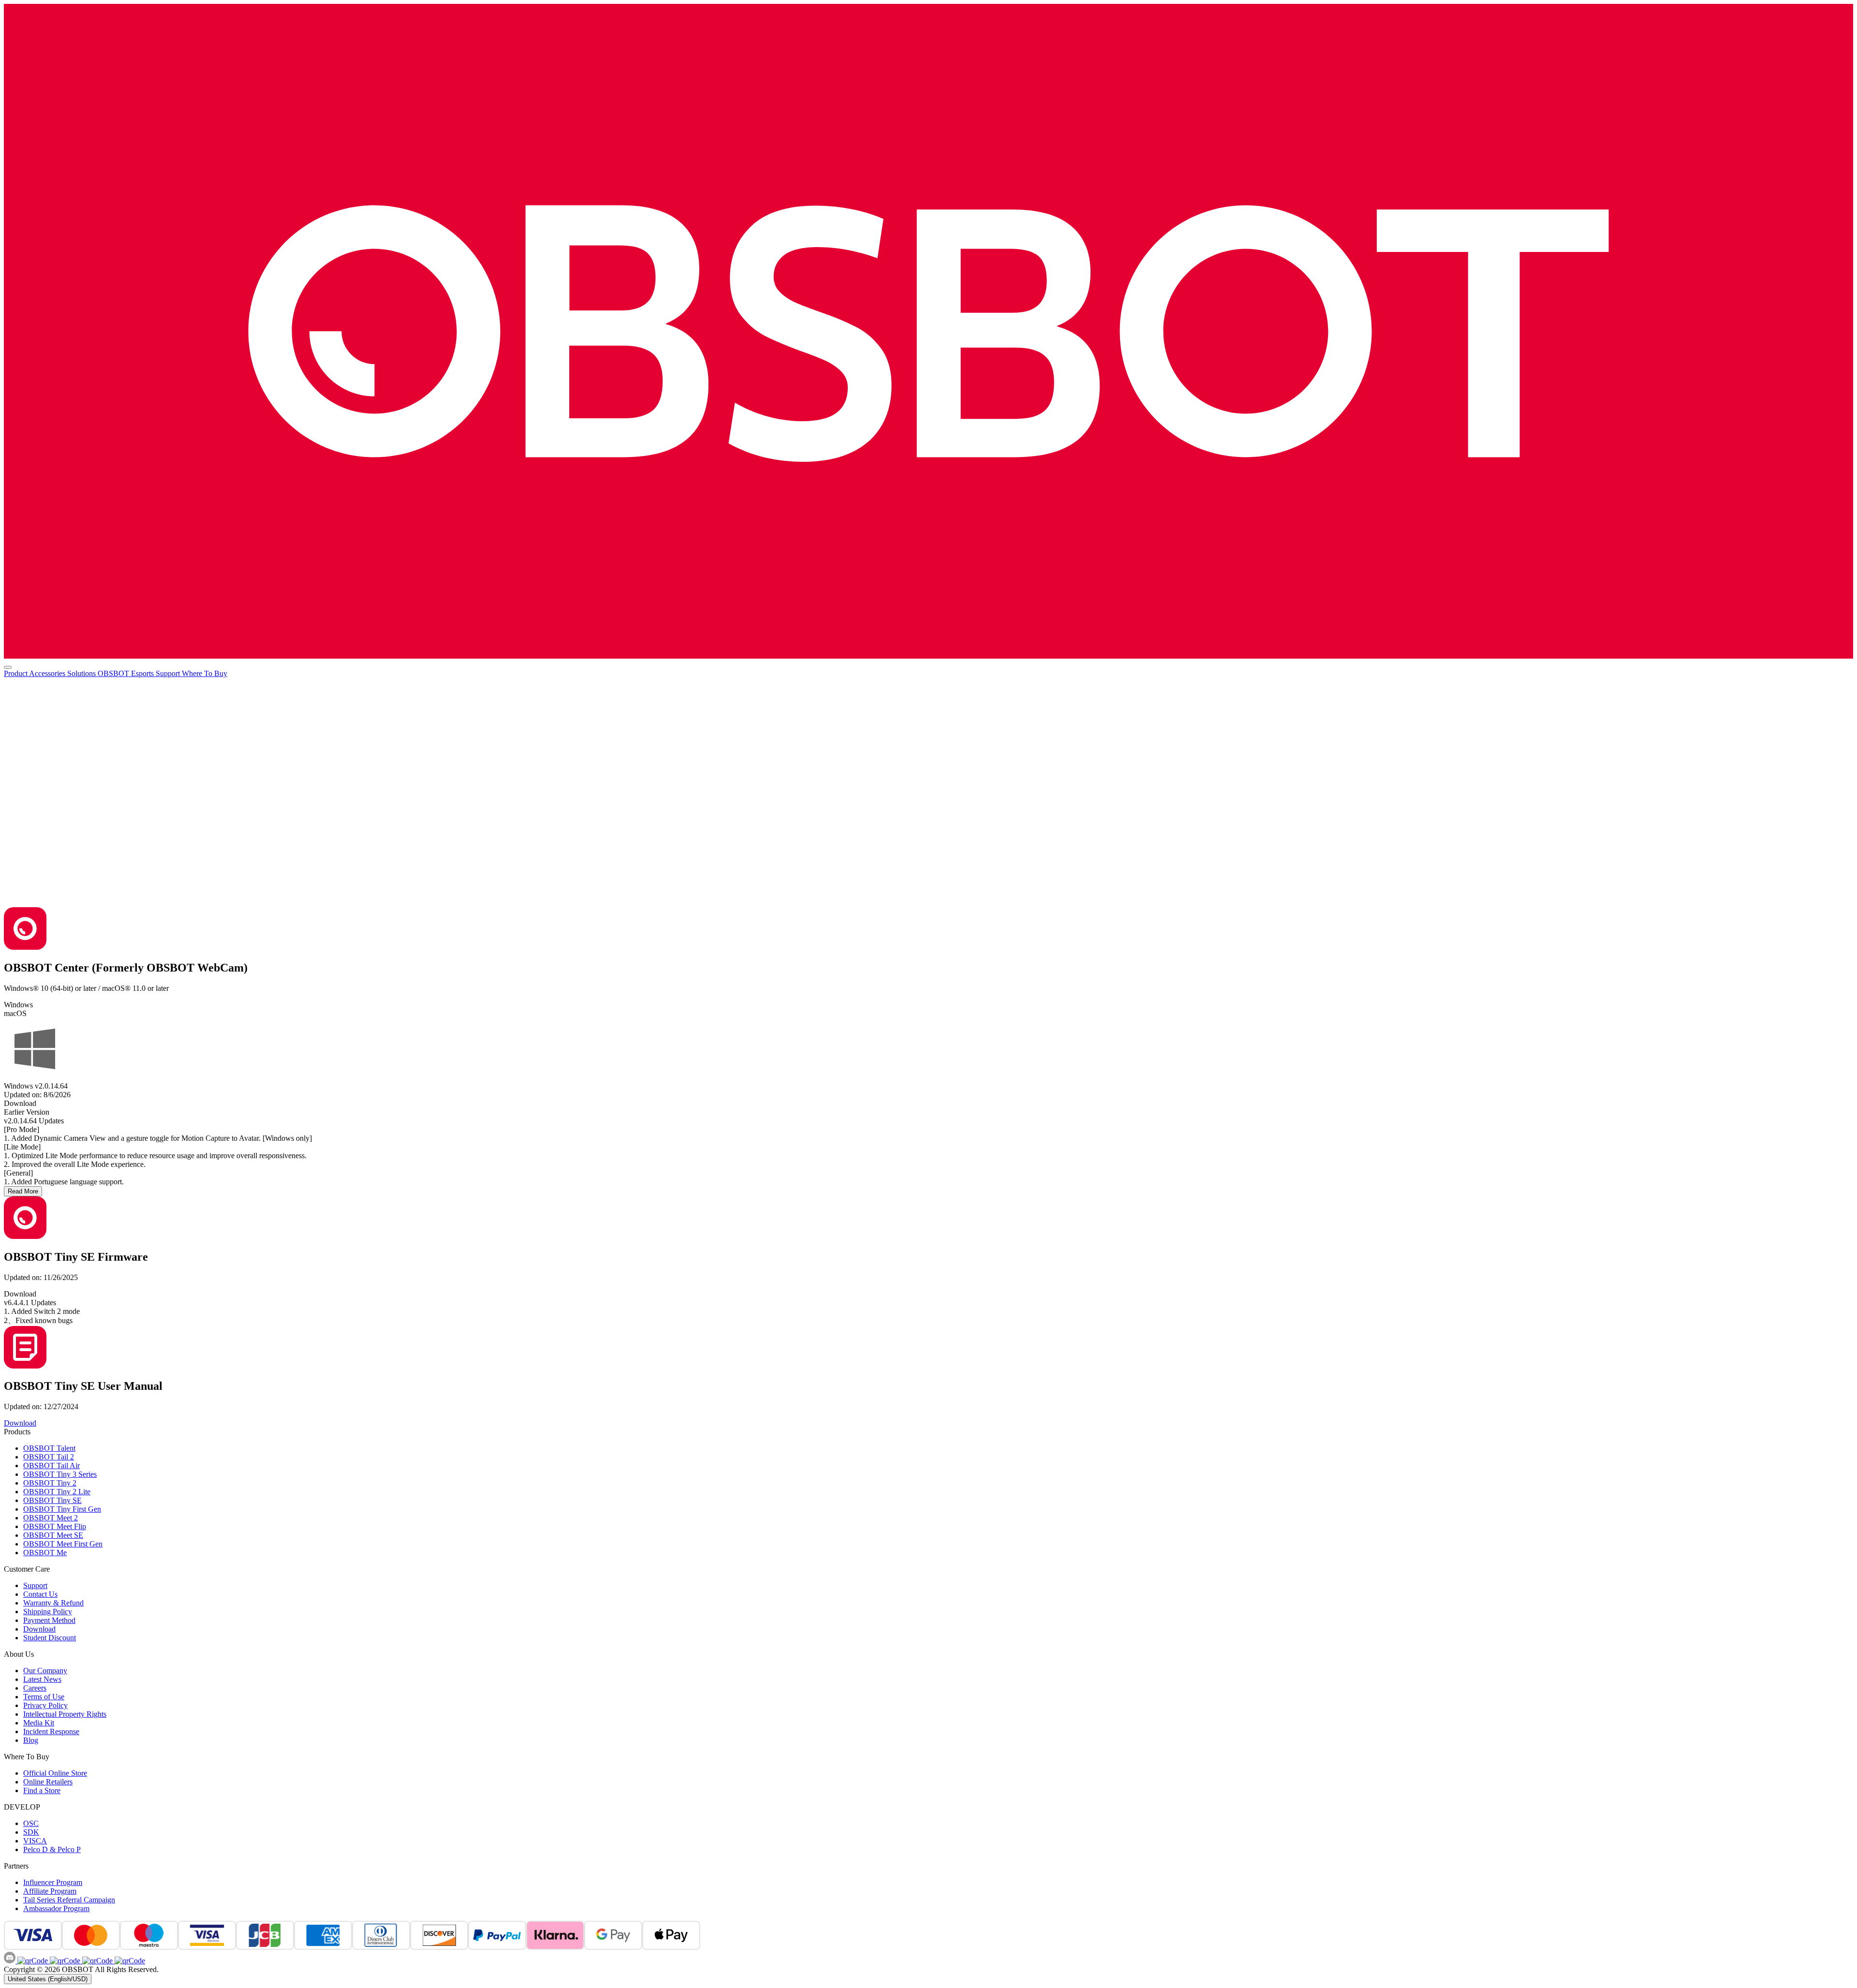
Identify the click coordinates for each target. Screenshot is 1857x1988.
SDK (31, 1832)
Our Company (45, 1671)
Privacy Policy (45, 1705)
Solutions (82, 673)
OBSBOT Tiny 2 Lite (57, 1492)
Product (16, 673)
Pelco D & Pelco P (52, 1849)
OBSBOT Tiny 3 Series (60, 1474)
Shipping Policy (48, 1612)
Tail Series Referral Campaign (69, 1900)
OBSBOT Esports (127, 673)
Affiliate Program (50, 1891)
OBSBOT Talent (49, 1448)
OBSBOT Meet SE (53, 1535)
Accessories (48, 673)
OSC (31, 1823)
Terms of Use (44, 1697)
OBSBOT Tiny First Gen (62, 1509)
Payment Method (49, 1620)
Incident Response (51, 1731)
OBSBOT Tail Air (52, 1465)
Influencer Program (53, 1882)
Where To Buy (205, 673)
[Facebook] (33, 1961)
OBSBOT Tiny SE (52, 1500)
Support (169, 673)
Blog (31, 1740)
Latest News (42, 1679)
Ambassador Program (56, 1908)
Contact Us (40, 1594)
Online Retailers (48, 1782)
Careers (35, 1688)
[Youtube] (96, 1961)
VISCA (35, 1841)
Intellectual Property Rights (65, 1714)
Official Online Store (55, 1773)
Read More (23, 1191)
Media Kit (39, 1723)
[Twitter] (129, 1961)
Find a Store (42, 1790)
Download (39, 1629)
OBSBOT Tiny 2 (50, 1483)
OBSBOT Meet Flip (55, 1526)
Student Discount (50, 1638)
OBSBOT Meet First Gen (63, 1544)
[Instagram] (64, 1961)
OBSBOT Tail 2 (49, 1457)
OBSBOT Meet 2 (51, 1518)
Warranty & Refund (53, 1603)
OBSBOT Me (45, 1553)
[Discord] (11, 1961)
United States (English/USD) (48, 1979)
